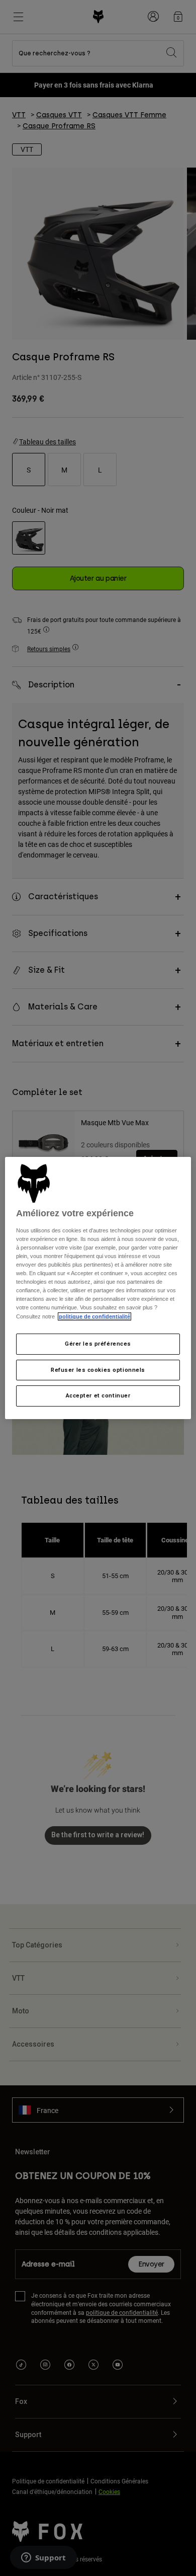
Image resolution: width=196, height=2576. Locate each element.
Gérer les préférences (98, 1344)
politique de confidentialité (94, 1316)
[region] (98, 1288)
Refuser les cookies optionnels (98, 1370)
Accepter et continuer (98, 1396)
